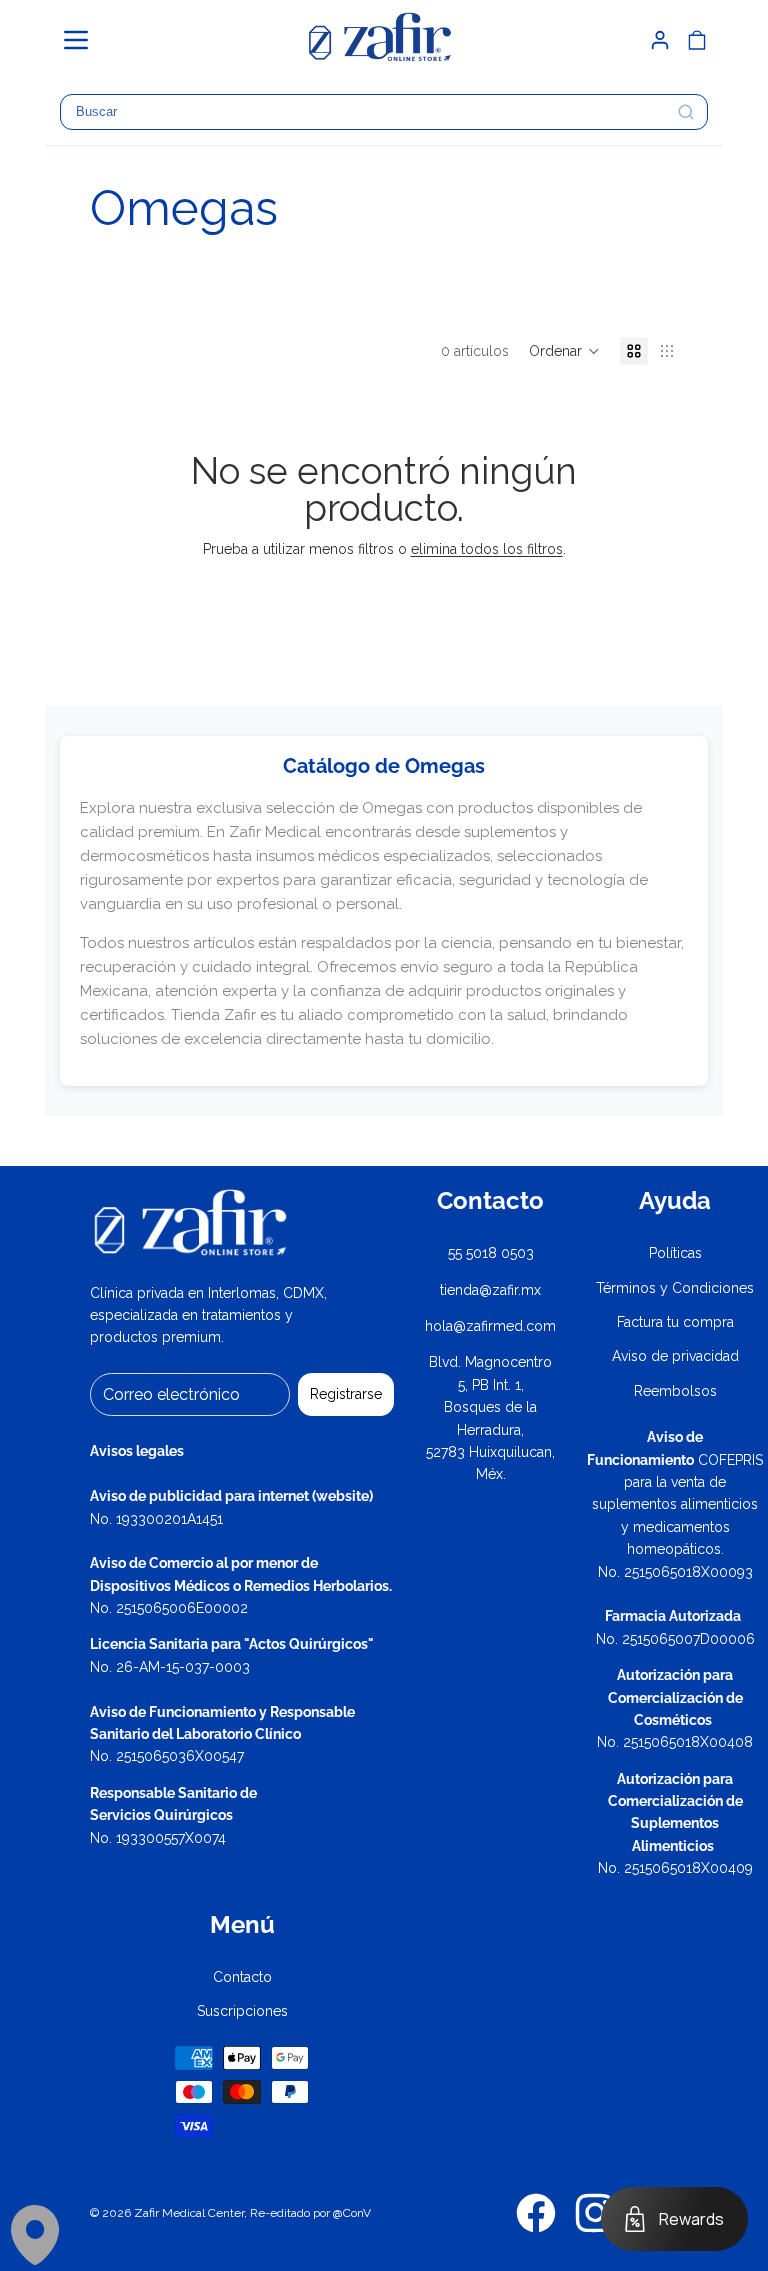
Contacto (242, 1977)
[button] (85, 40)
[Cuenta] (660, 40)
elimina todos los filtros (487, 549)
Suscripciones (242, 2011)
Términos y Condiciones (675, 1288)
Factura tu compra (675, 1322)
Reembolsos (675, 1391)
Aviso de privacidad (675, 1356)
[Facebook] (536, 2213)
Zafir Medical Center (189, 2213)
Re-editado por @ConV (310, 2213)
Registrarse (346, 1394)
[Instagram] (595, 2213)
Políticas (675, 1253)
